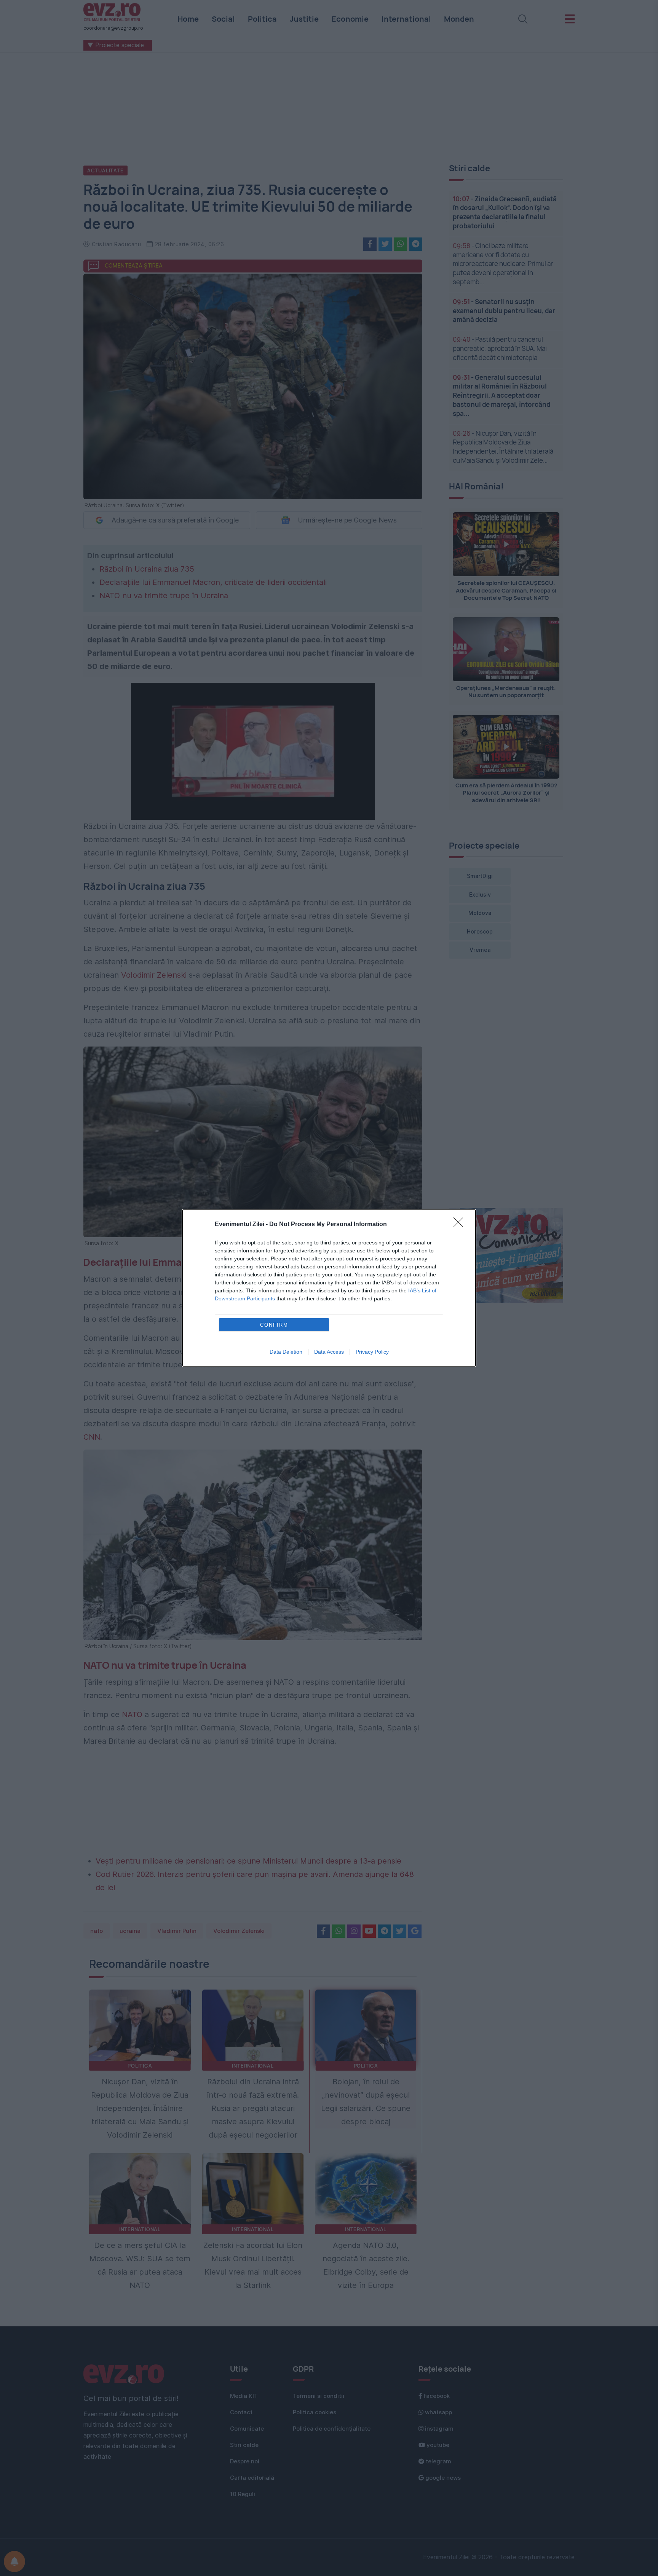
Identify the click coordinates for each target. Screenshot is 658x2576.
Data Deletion (286, 1352)
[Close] (461, 1225)
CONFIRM (274, 1325)
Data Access (329, 1352)
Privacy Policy (372, 1352)
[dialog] (329, 1288)
